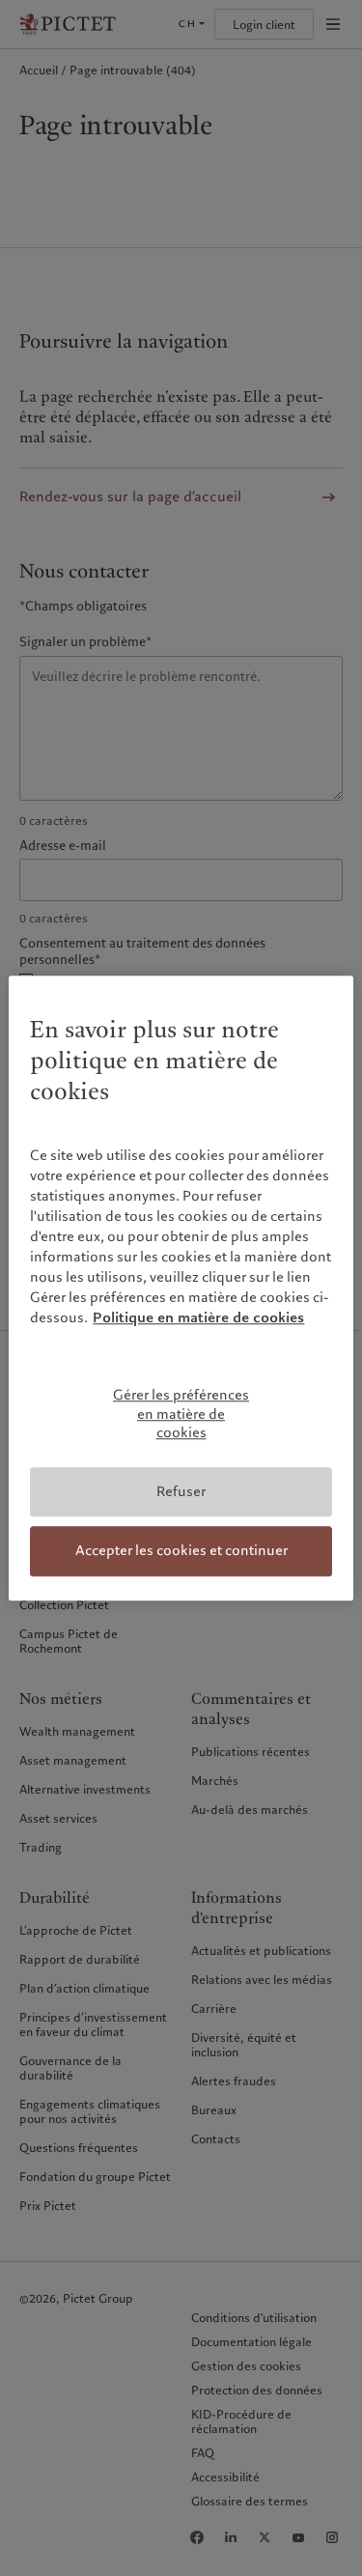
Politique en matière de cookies (198, 1317)
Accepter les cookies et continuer (181, 1551)
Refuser (181, 1491)
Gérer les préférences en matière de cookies (181, 1414)
